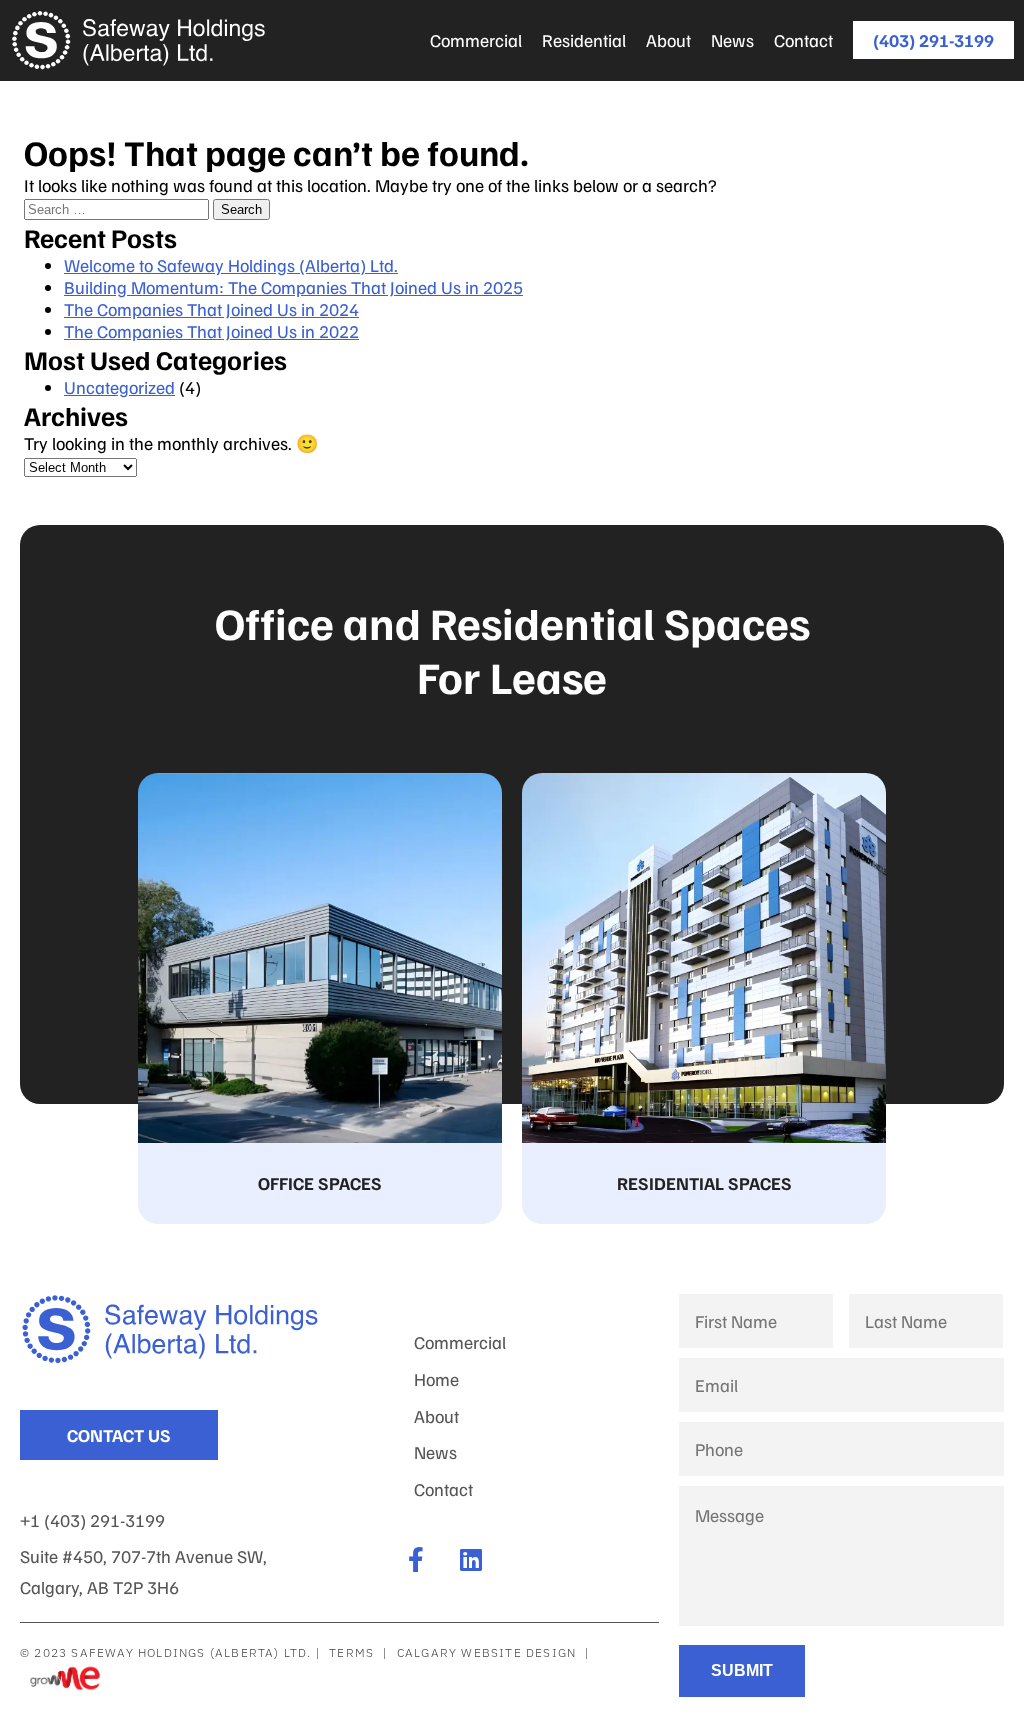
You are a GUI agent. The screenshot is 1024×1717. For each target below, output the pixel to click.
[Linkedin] (471, 1559)
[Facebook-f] (416, 1559)
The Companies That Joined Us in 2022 (211, 331)
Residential (584, 40)
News (732, 40)
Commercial (476, 40)
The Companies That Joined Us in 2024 (211, 309)
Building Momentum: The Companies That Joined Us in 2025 (293, 287)
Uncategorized (119, 387)
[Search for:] (118, 207)
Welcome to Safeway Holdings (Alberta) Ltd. (231, 265)
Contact (803, 40)
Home (436, 1379)
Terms (351, 1652)
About (668, 40)
